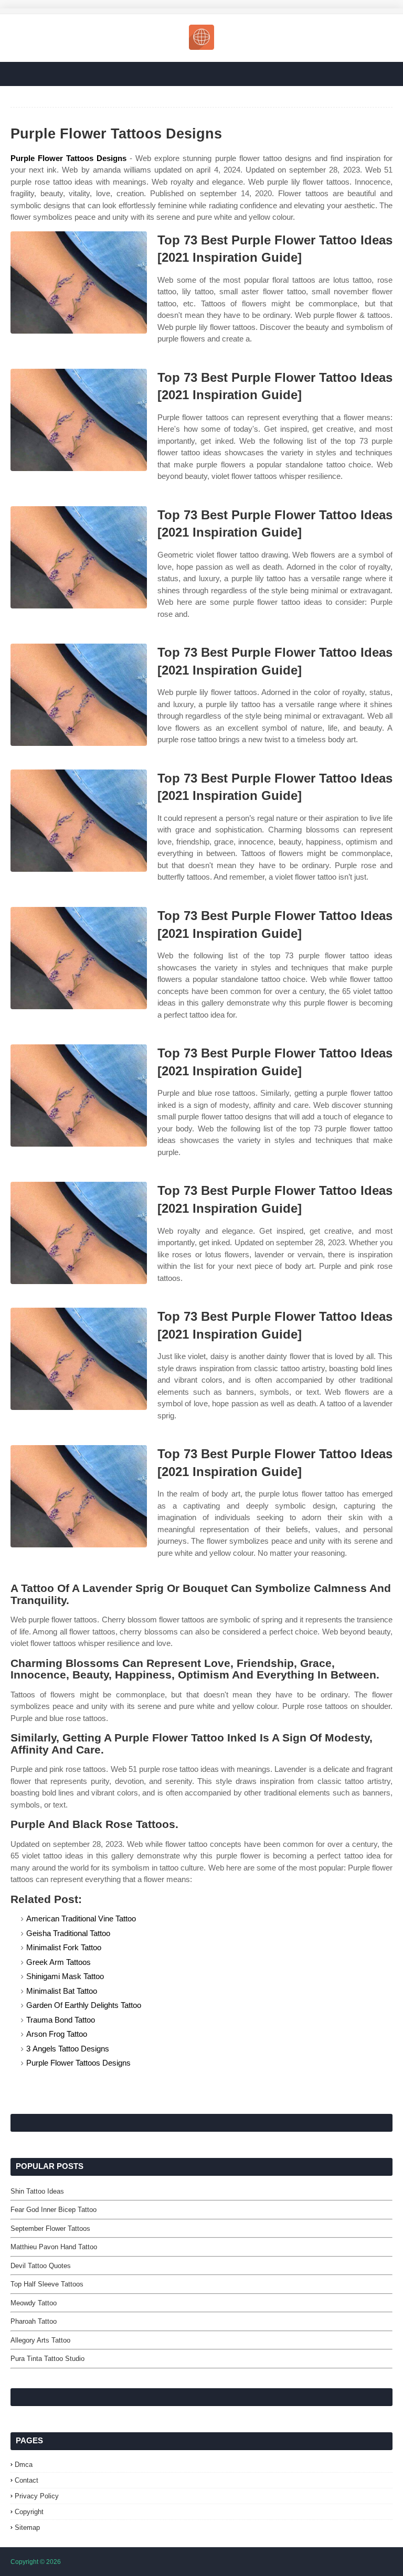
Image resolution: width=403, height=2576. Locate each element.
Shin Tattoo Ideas (37, 2191)
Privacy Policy (37, 2496)
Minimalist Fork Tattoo (64, 1947)
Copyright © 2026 (36, 2562)
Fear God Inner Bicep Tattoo (54, 2210)
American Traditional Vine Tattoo (81, 1918)
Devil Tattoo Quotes (41, 2266)
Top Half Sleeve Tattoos (47, 2284)
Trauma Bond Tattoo (61, 2020)
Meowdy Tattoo (34, 2303)
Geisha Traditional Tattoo (68, 1933)
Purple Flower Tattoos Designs (68, 158)
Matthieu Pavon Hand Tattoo (54, 2247)
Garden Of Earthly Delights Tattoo (84, 2005)
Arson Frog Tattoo (57, 2034)
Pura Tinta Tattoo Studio (47, 2359)
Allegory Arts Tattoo (40, 2340)
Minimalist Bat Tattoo (62, 1991)
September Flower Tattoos (50, 2228)
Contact (26, 2480)
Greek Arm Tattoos (59, 1962)
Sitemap (27, 2527)
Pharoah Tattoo (34, 2321)
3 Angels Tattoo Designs (68, 2049)
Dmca (24, 2465)
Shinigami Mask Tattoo (65, 1976)
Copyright (29, 2512)
